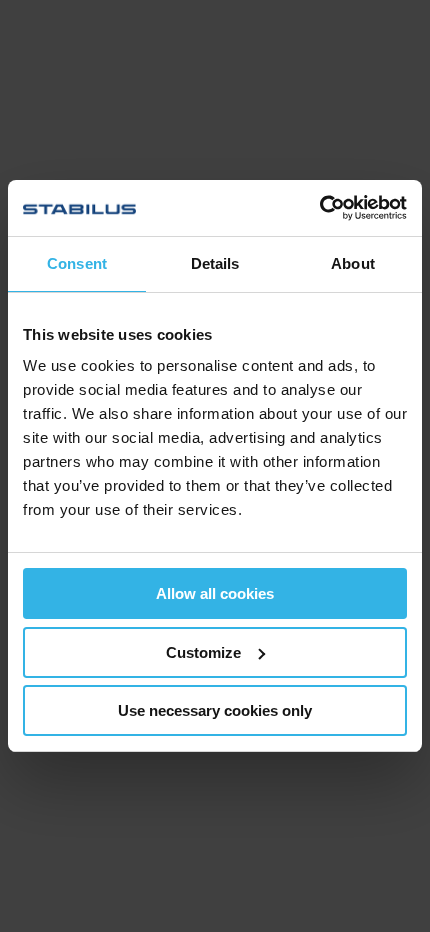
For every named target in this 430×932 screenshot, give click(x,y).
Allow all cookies (215, 593)
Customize (203, 652)
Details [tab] (215, 263)
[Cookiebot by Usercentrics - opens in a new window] (319, 208)
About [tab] (353, 263)
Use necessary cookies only (215, 710)
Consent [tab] (77, 263)
